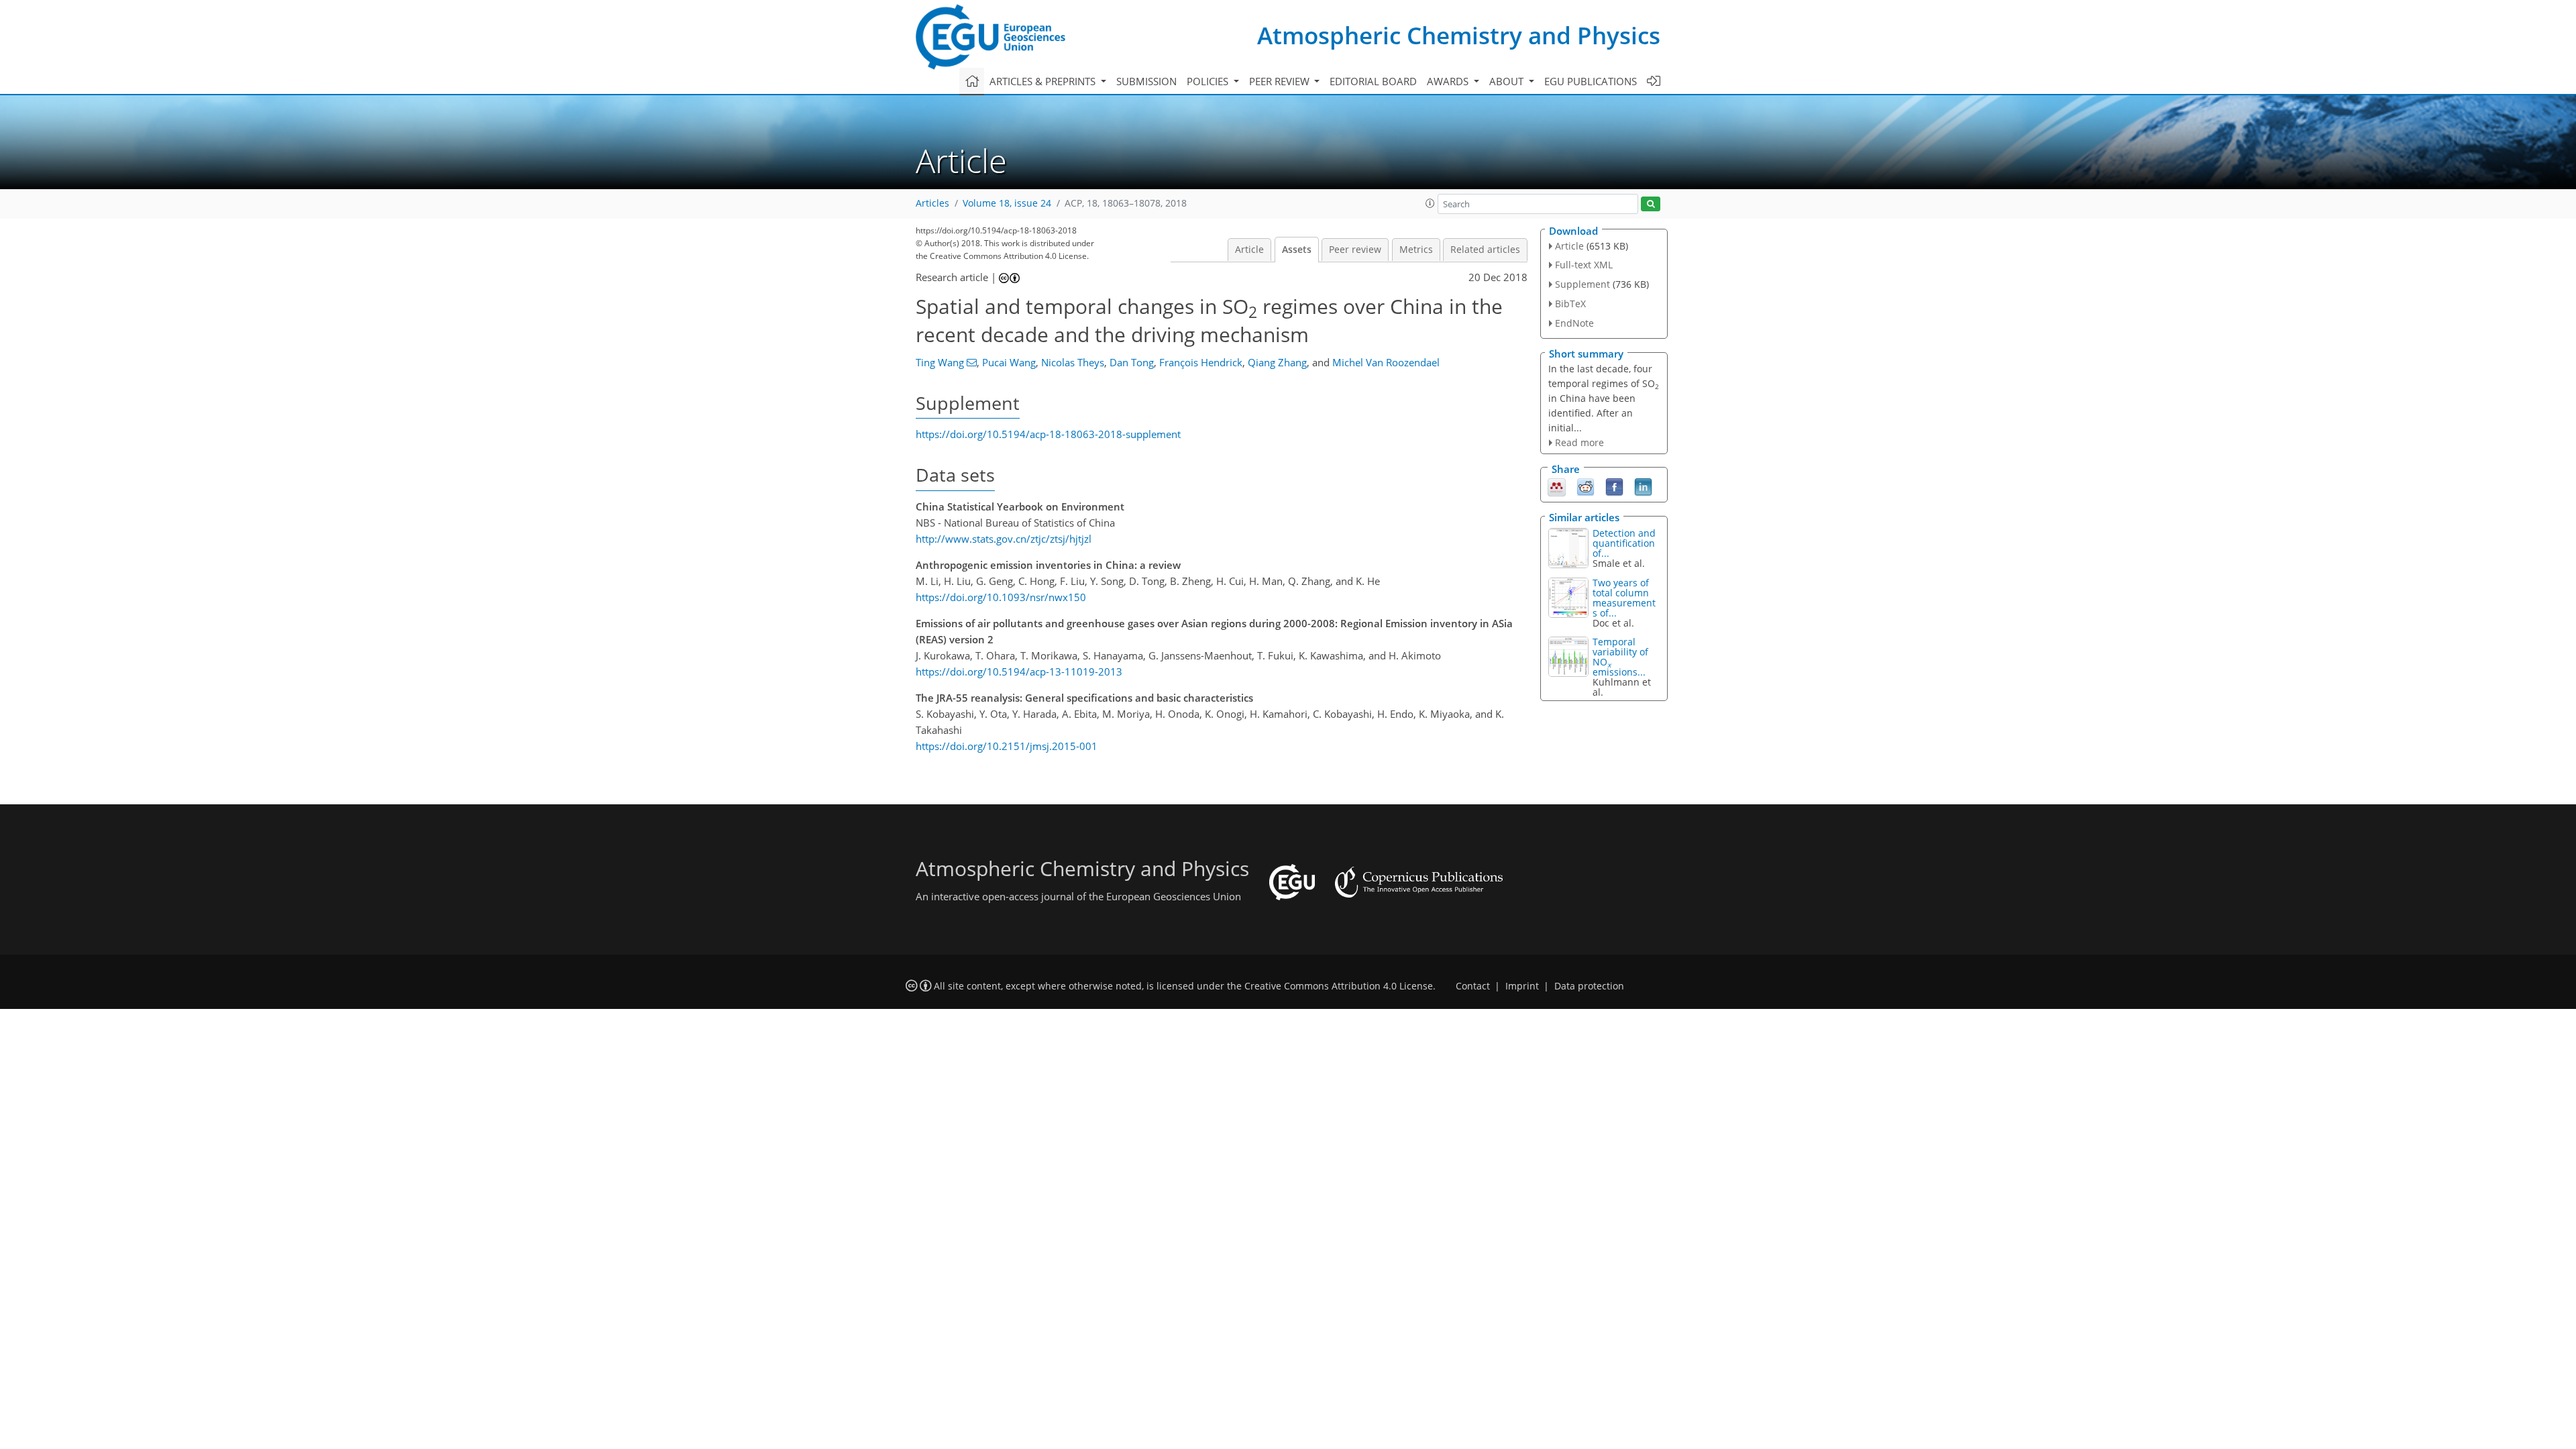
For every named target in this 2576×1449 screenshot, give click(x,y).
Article (1249, 250)
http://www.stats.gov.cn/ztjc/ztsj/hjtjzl (1004, 539)
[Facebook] (1614, 486)
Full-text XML (1584, 265)
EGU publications (1591, 81)
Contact (1473, 986)
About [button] (1508, 81)
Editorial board (1373, 81)
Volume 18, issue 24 (1007, 203)
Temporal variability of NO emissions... (1620, 657)
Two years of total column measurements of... (1624, 598)
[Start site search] (1651, 204)
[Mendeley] (1557, 486)
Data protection (1589, 986)
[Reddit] (1586, 486)
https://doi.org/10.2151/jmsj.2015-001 (1007, 746)
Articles (932, 203)
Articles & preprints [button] (1044, 81)
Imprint (1522, 986)
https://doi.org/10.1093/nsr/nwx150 (1001, 597)
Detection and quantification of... (1624, 543)
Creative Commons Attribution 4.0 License (1339, 986)
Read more (1579, 442)
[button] (1430, 203)
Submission (1146, 81)
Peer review (1355, 250)
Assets (1297, 250)
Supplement (1582, 284)
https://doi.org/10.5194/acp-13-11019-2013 (1019, 672)
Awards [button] (1449, 81)
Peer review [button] (1281, 81)
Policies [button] (1209, 81)
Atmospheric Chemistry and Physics (1459, 35)
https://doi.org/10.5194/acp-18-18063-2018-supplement (1048, 434)
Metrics (1416, 250)
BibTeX (1570, 304)
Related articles (1485, 250)
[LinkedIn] (1643, 486)
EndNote (1574, 323)
